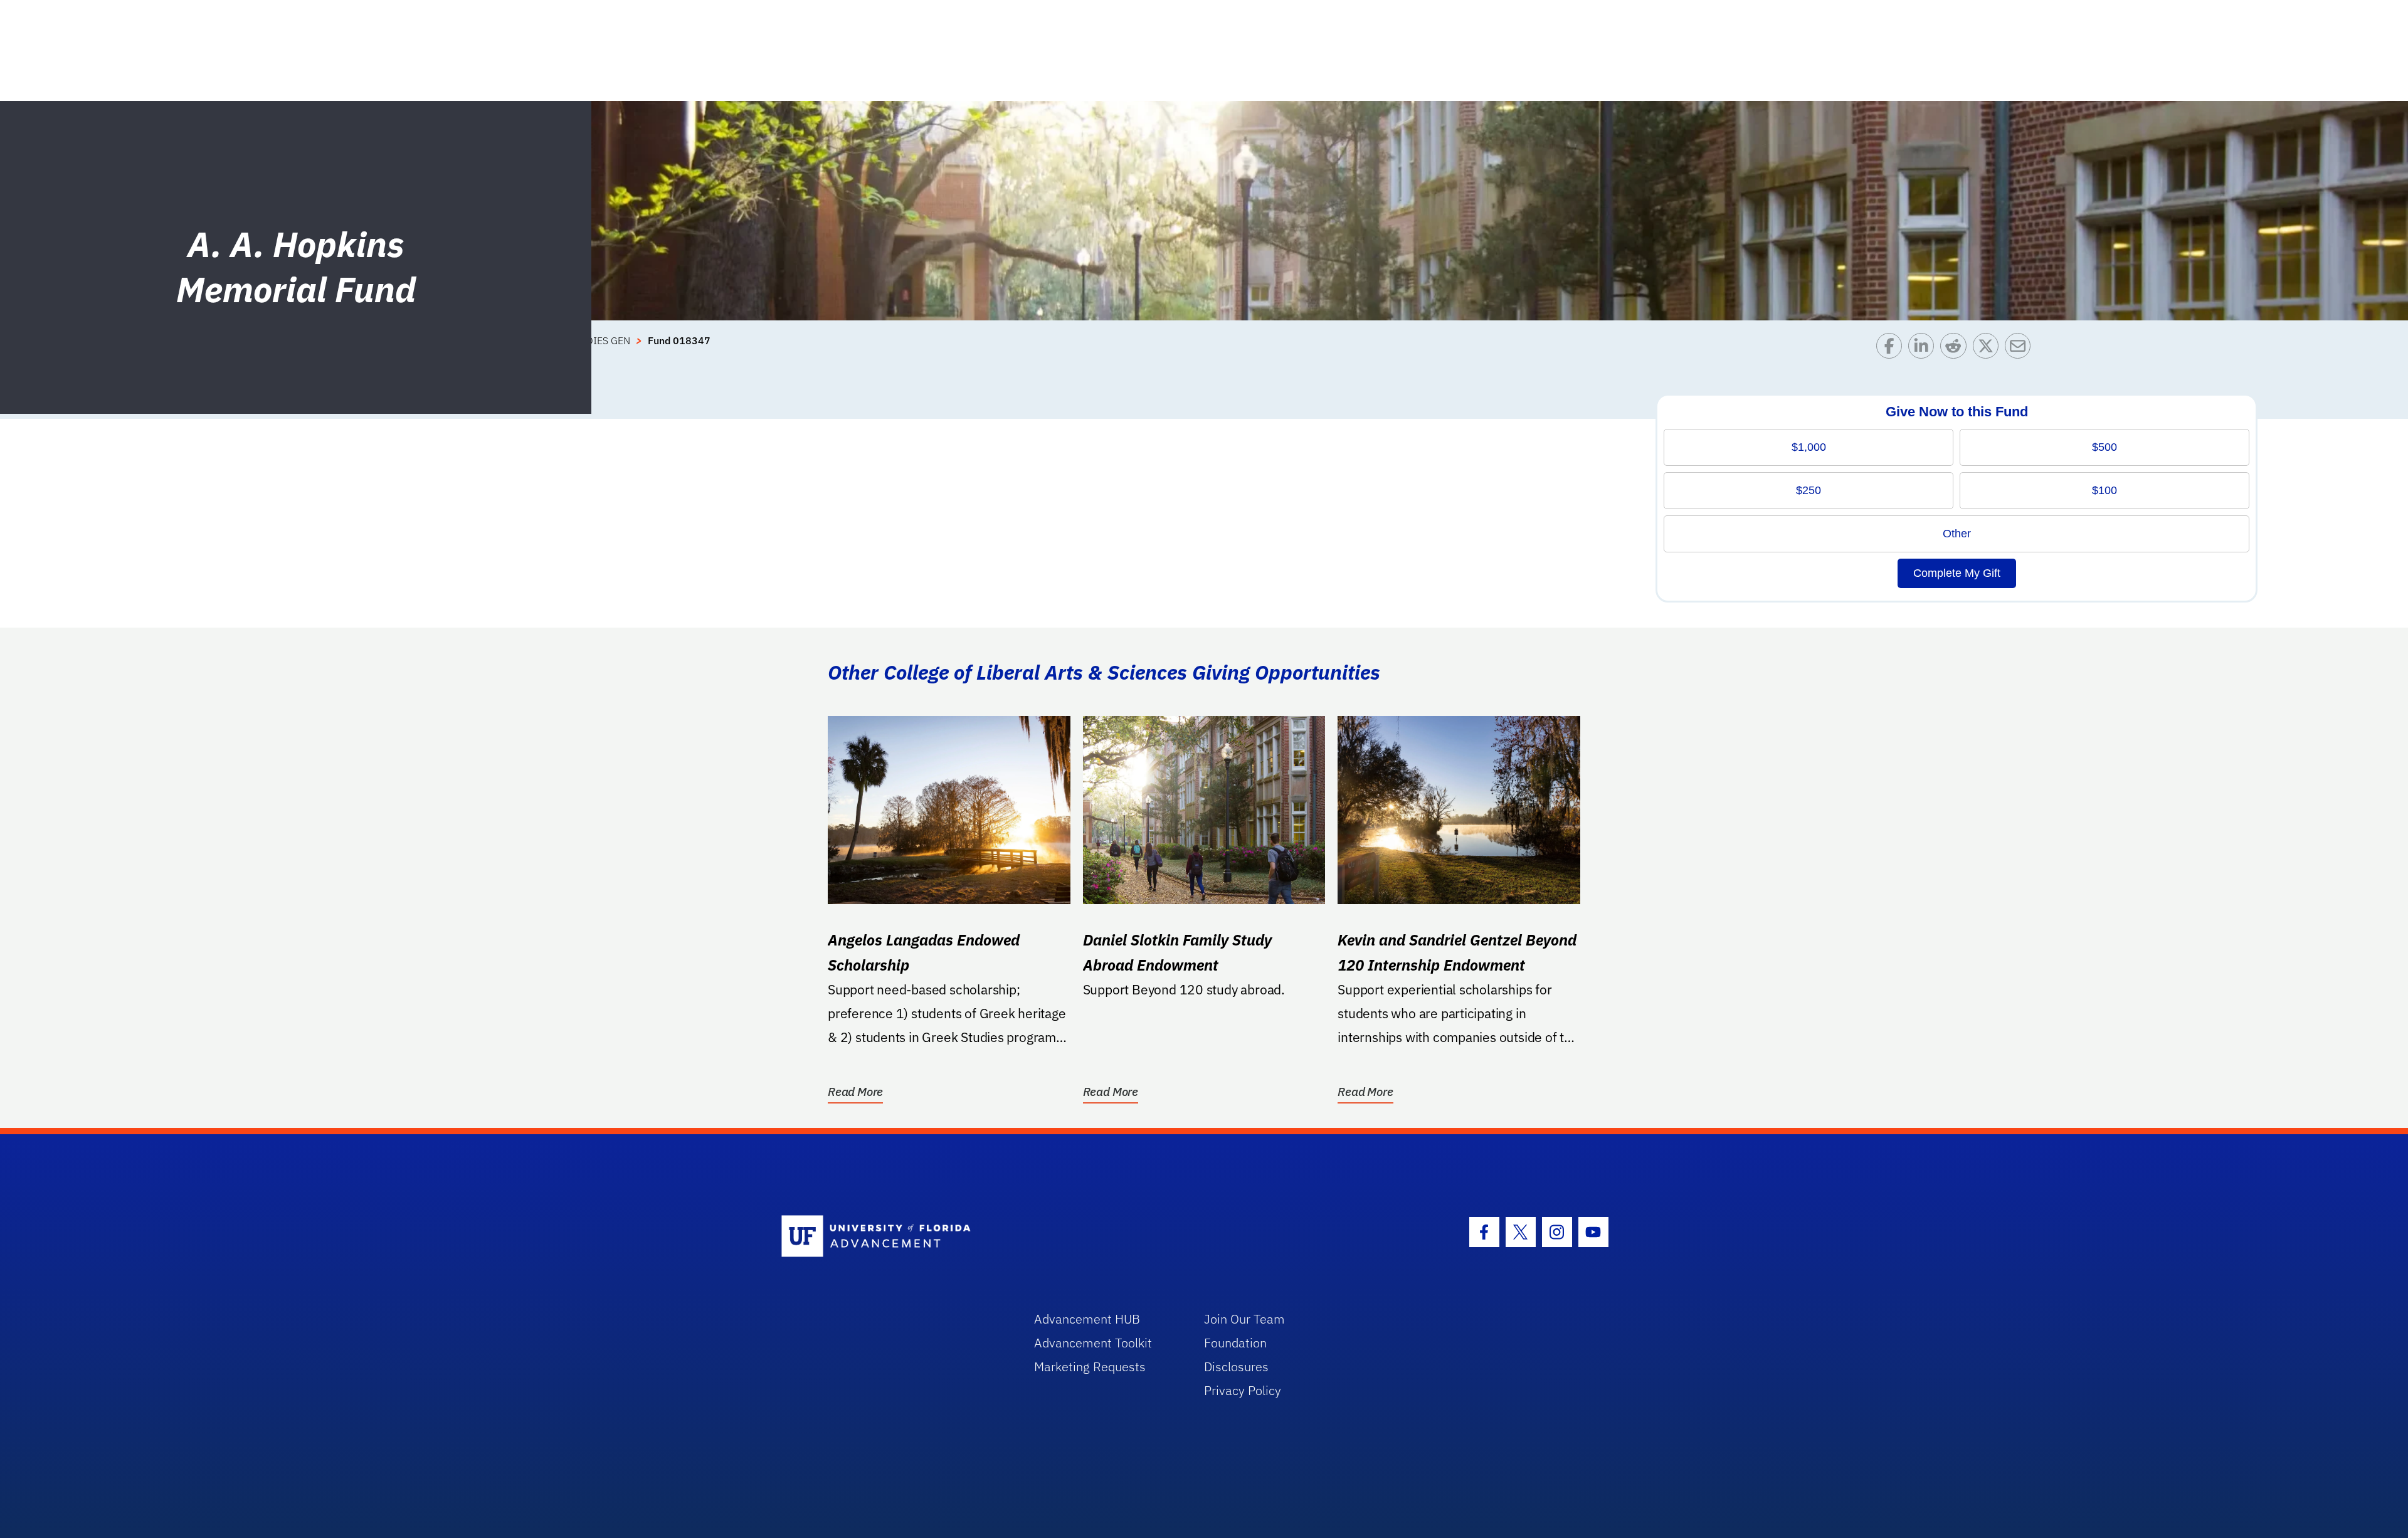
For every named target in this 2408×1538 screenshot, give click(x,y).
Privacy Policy (1243, 1390)
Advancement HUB (1087, 1319)
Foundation (1235, 1343)
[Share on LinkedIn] (1924, 349)
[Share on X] (1989, 349)
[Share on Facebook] (1892, 349)
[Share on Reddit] (1956, 349)
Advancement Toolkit (1093, 1343)
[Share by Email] (2021, 349)
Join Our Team (1244, 1319)
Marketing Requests (1090, 1367)
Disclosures (1236, 1367)
